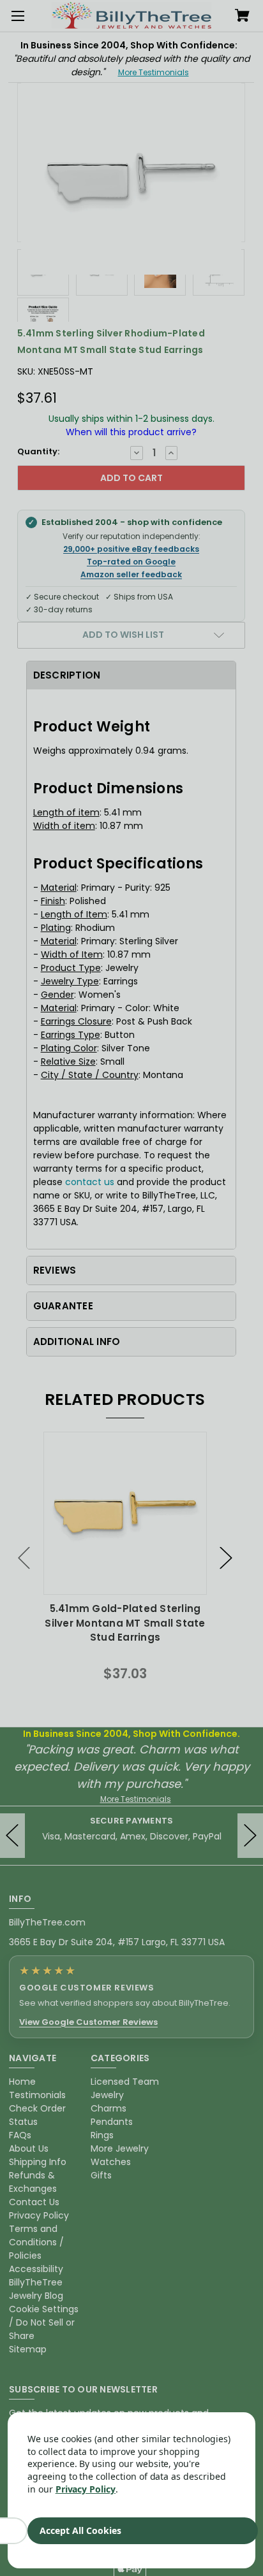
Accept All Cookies (80, 2530)
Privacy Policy (86, 2489)
